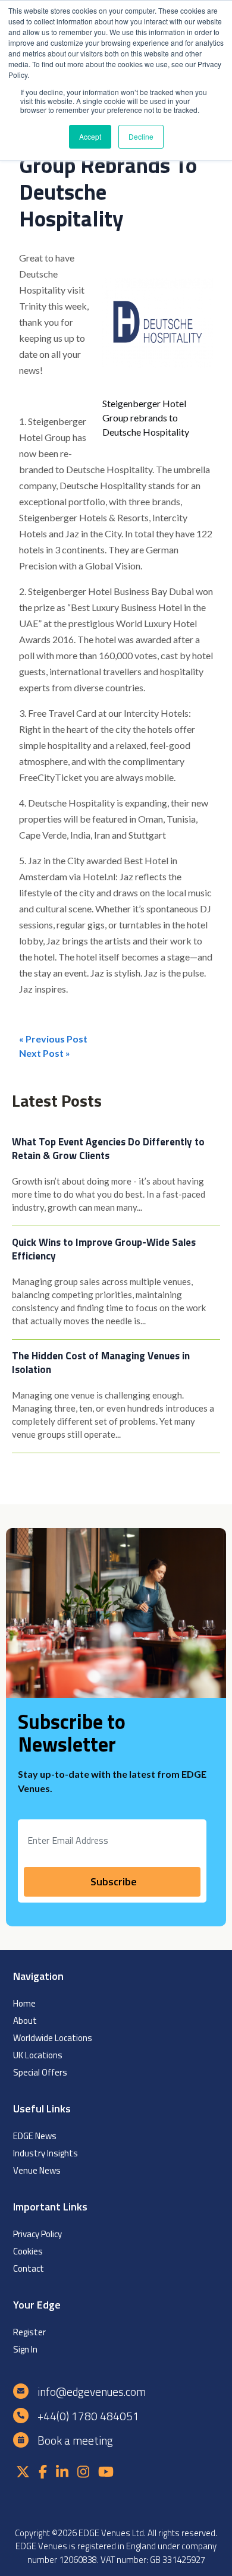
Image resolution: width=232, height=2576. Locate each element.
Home (24, 2003)
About (25, 2021)
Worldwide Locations (53, 2038)
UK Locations (38, 2055)
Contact (29, 2268)
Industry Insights (46, 2153)
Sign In (25, 2349)
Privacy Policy (37, 2234)
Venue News (37, 2170)
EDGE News (35, 2136)
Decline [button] (141, 136)
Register (29, 2332)
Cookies (28, 2251)
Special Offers (40, 2072)
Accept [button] (90, 136)
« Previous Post (53, 1039)
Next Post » (45, 1053)
